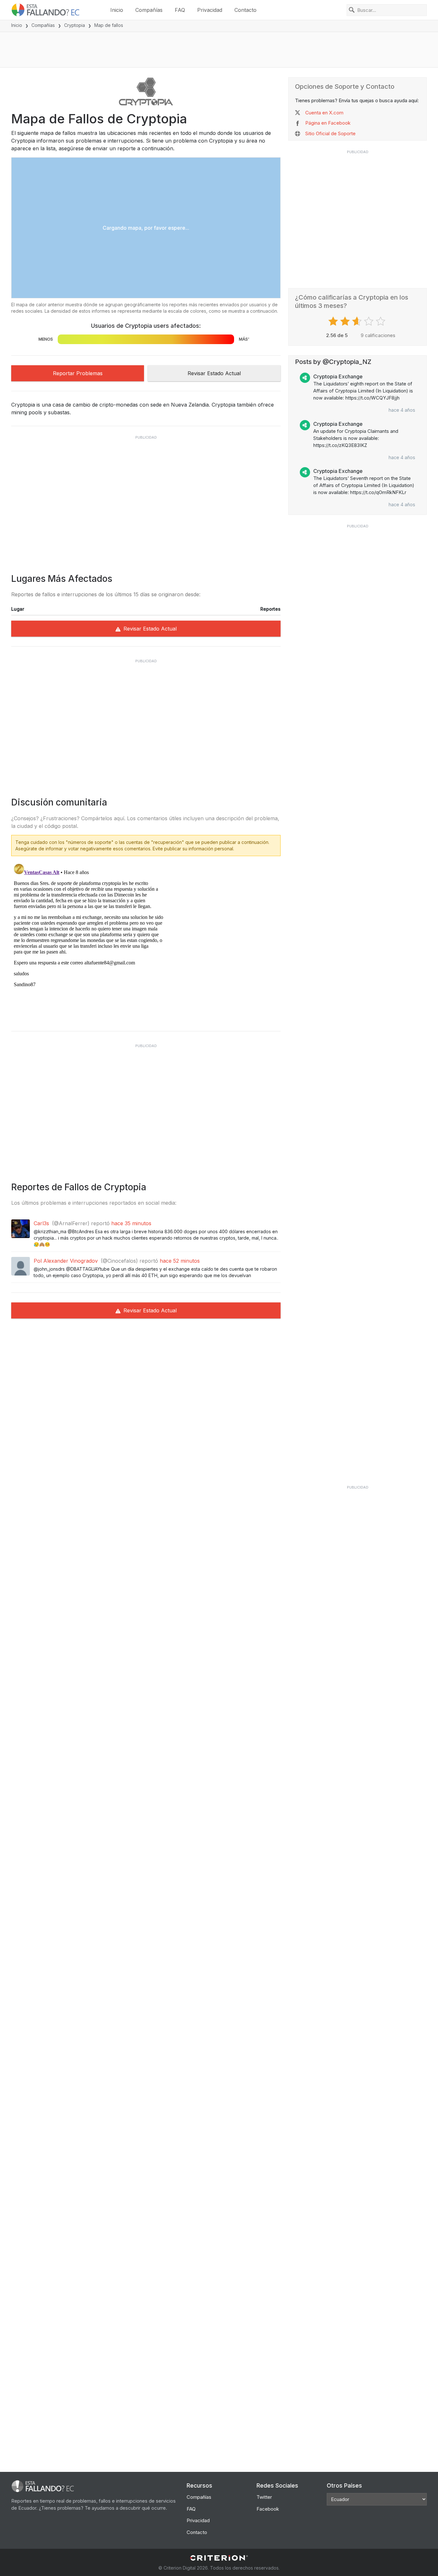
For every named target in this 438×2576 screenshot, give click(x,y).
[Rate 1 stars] (334, 321)
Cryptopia (75, 25)
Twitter (264, 2497)
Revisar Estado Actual (214, 373)
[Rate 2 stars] (346, 321)
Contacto (245, 10)
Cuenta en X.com (324, 113)
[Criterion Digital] (219, 2558)
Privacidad (210, 10)
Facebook (268, 2509)
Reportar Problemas (78, 373)
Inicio (117, 10)
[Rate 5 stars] (381, 321)
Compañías (149, 10)
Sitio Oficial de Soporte (330, 133)
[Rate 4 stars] (370, 321)
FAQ (180, 10)
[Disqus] (146, 941)
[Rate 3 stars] (358, 321)
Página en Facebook (328, 123)
